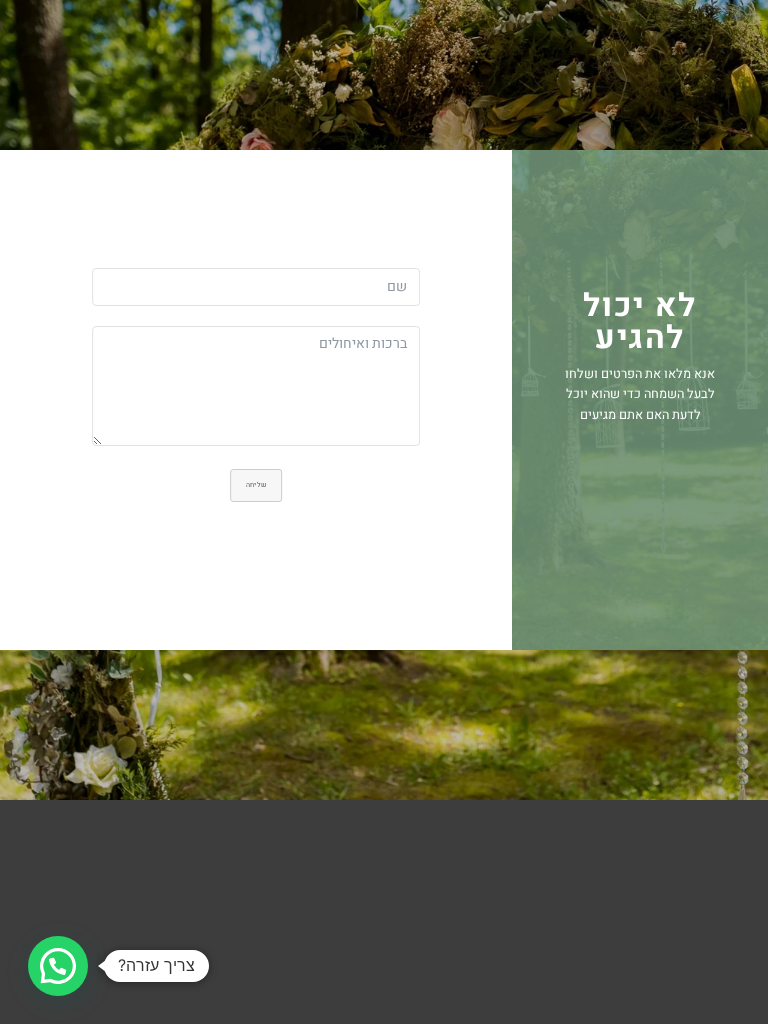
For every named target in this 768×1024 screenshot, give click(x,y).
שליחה (256, 485)
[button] (58, 966)
